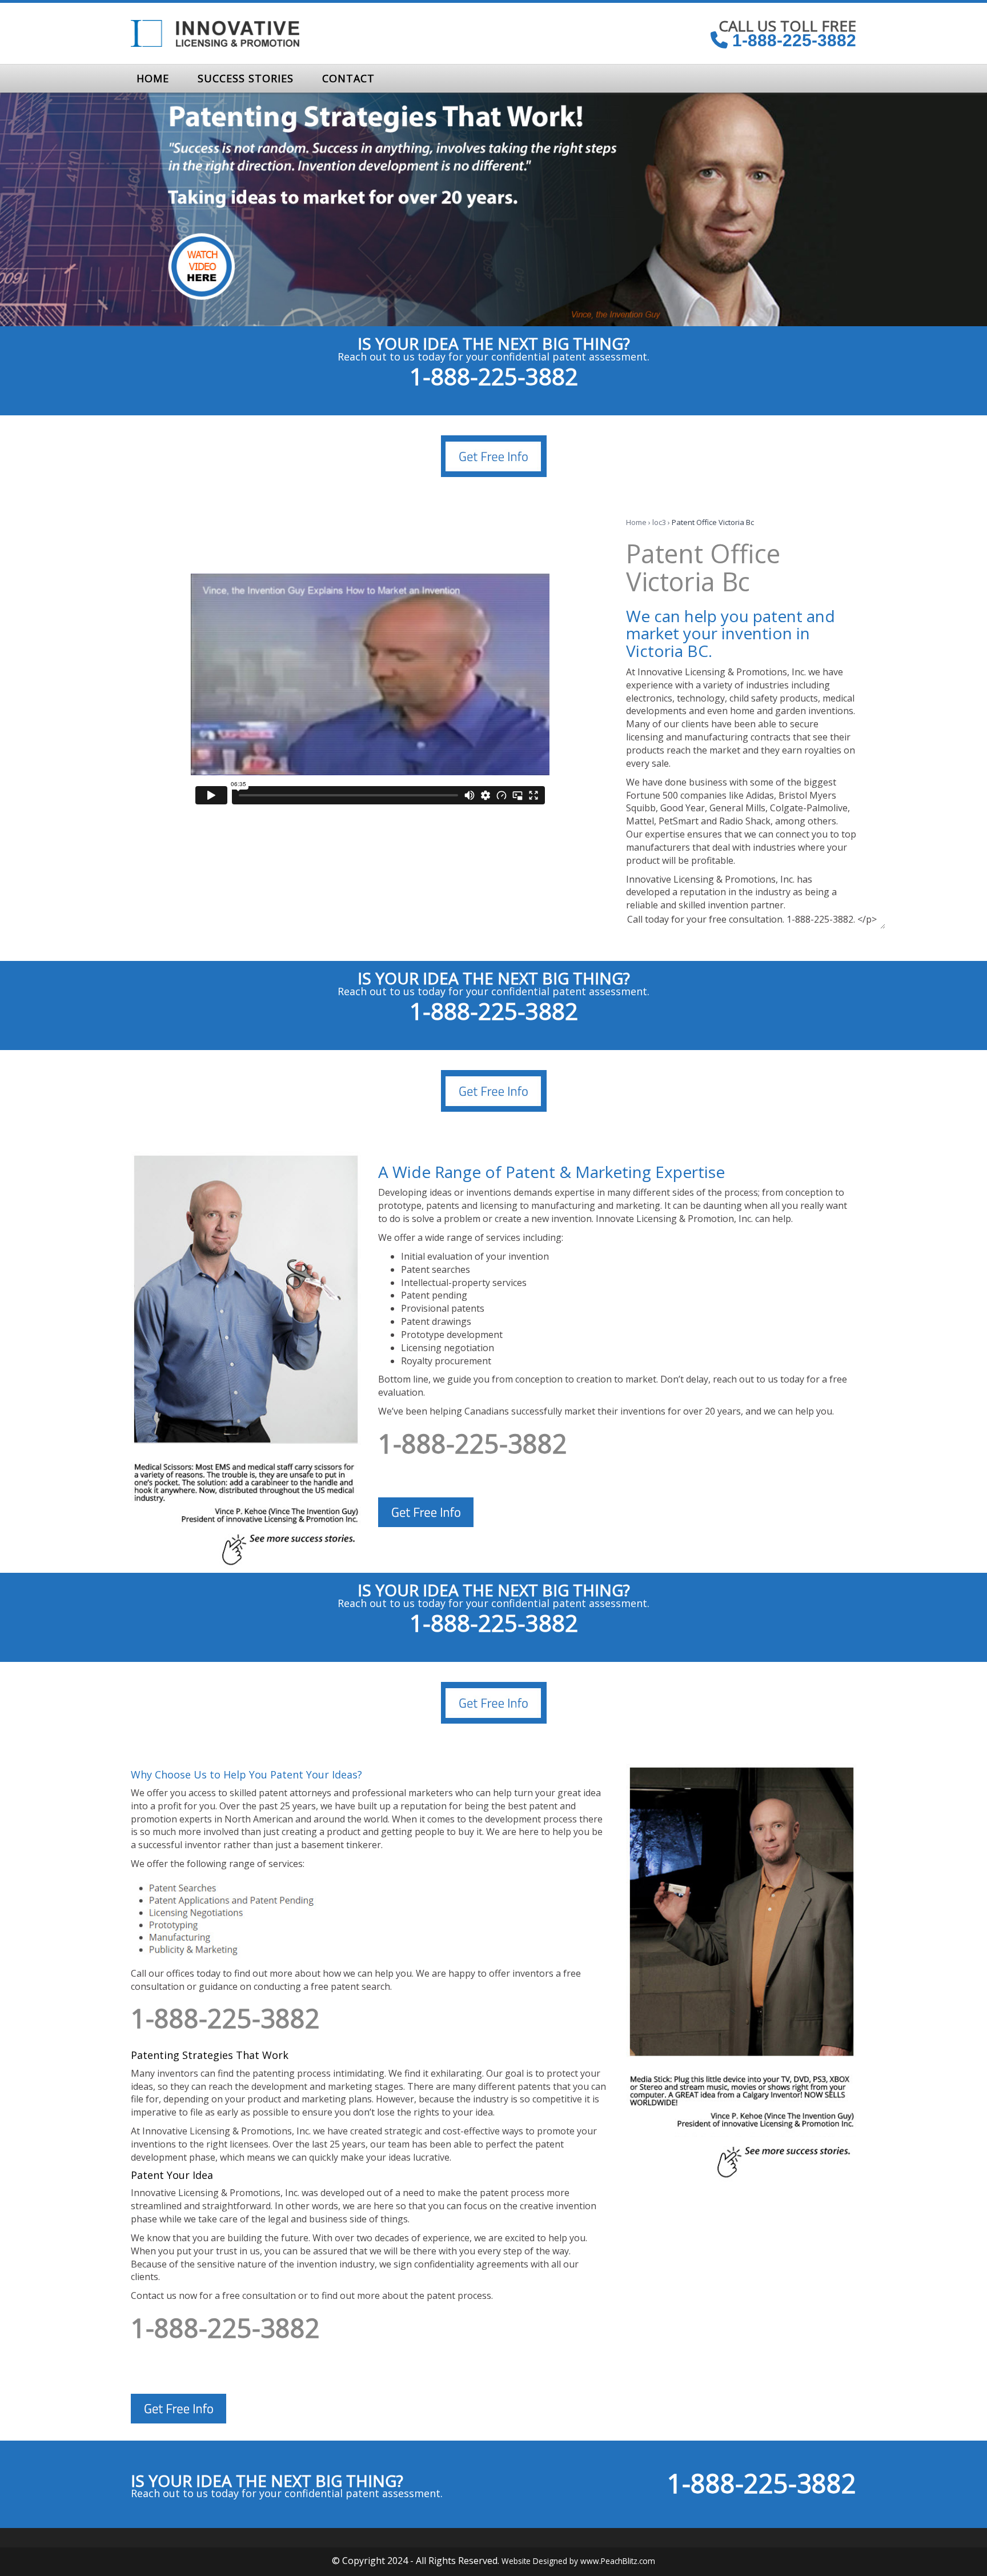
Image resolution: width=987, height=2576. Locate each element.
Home (636, 522)
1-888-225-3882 (792, 40)
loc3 (659, 522)
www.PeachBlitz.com (618, 2561)
